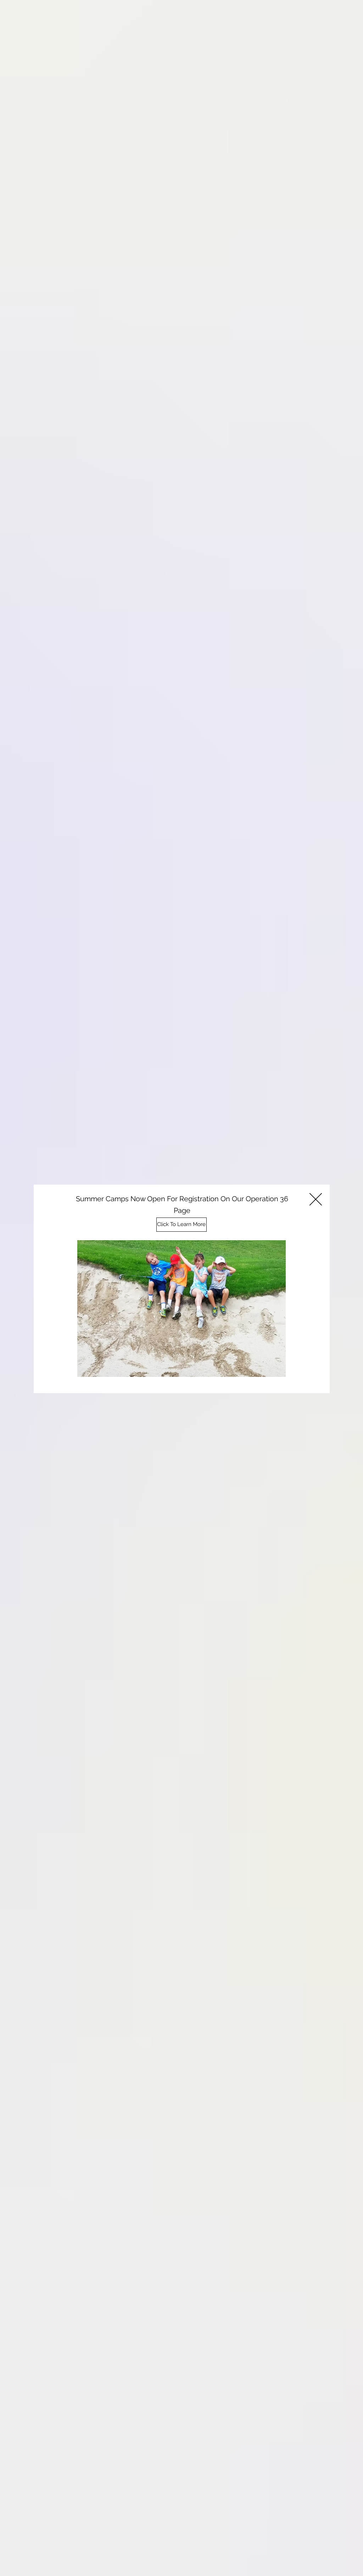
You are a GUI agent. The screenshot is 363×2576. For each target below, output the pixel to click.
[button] (316, 1199)
